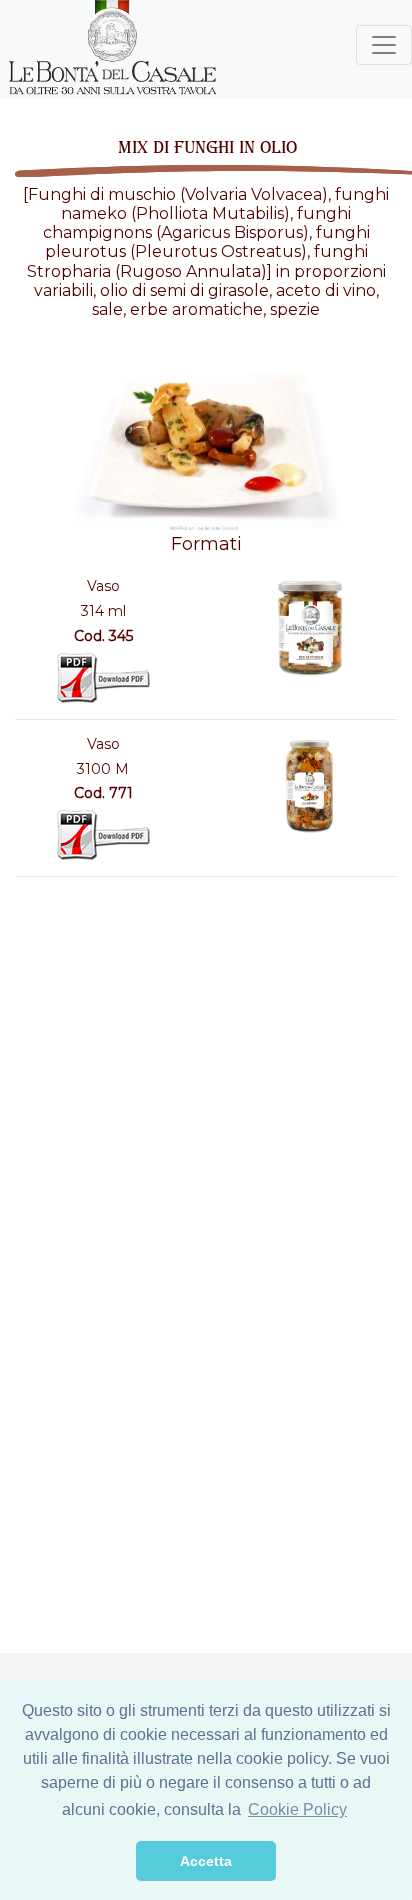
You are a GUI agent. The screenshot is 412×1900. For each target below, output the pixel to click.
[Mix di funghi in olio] (309, 627)
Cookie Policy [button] (297, 1809)
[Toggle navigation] (384, 45)
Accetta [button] (206, 1861)
